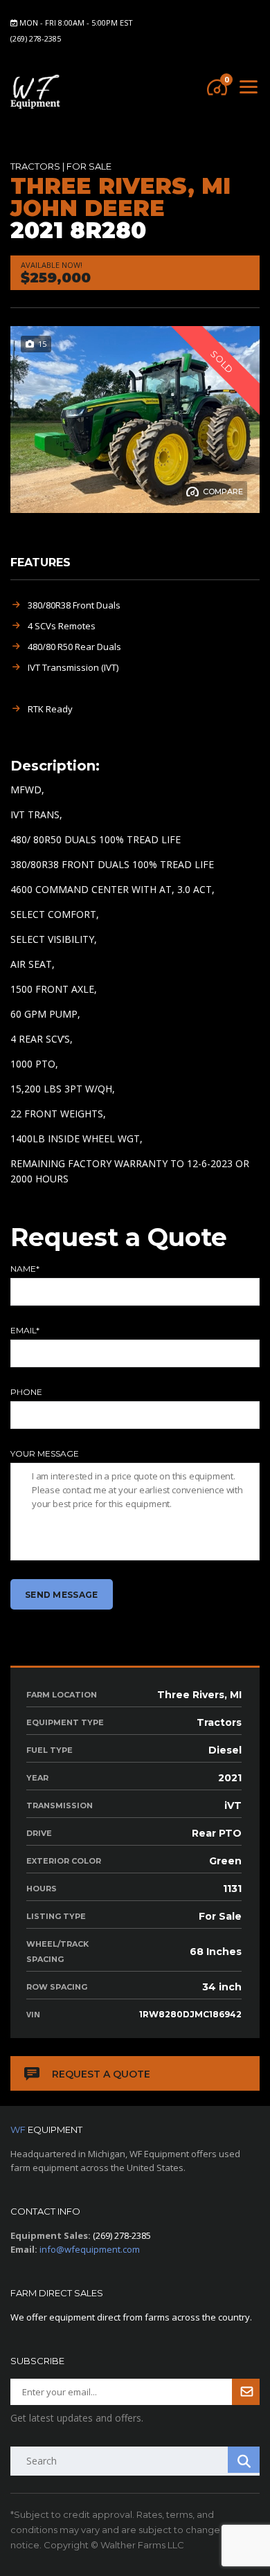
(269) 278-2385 (36, 38)
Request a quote (101, 2074)
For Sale (89, 166)
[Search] (244, 2460)
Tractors (35, 166)
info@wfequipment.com (90, 2249)
